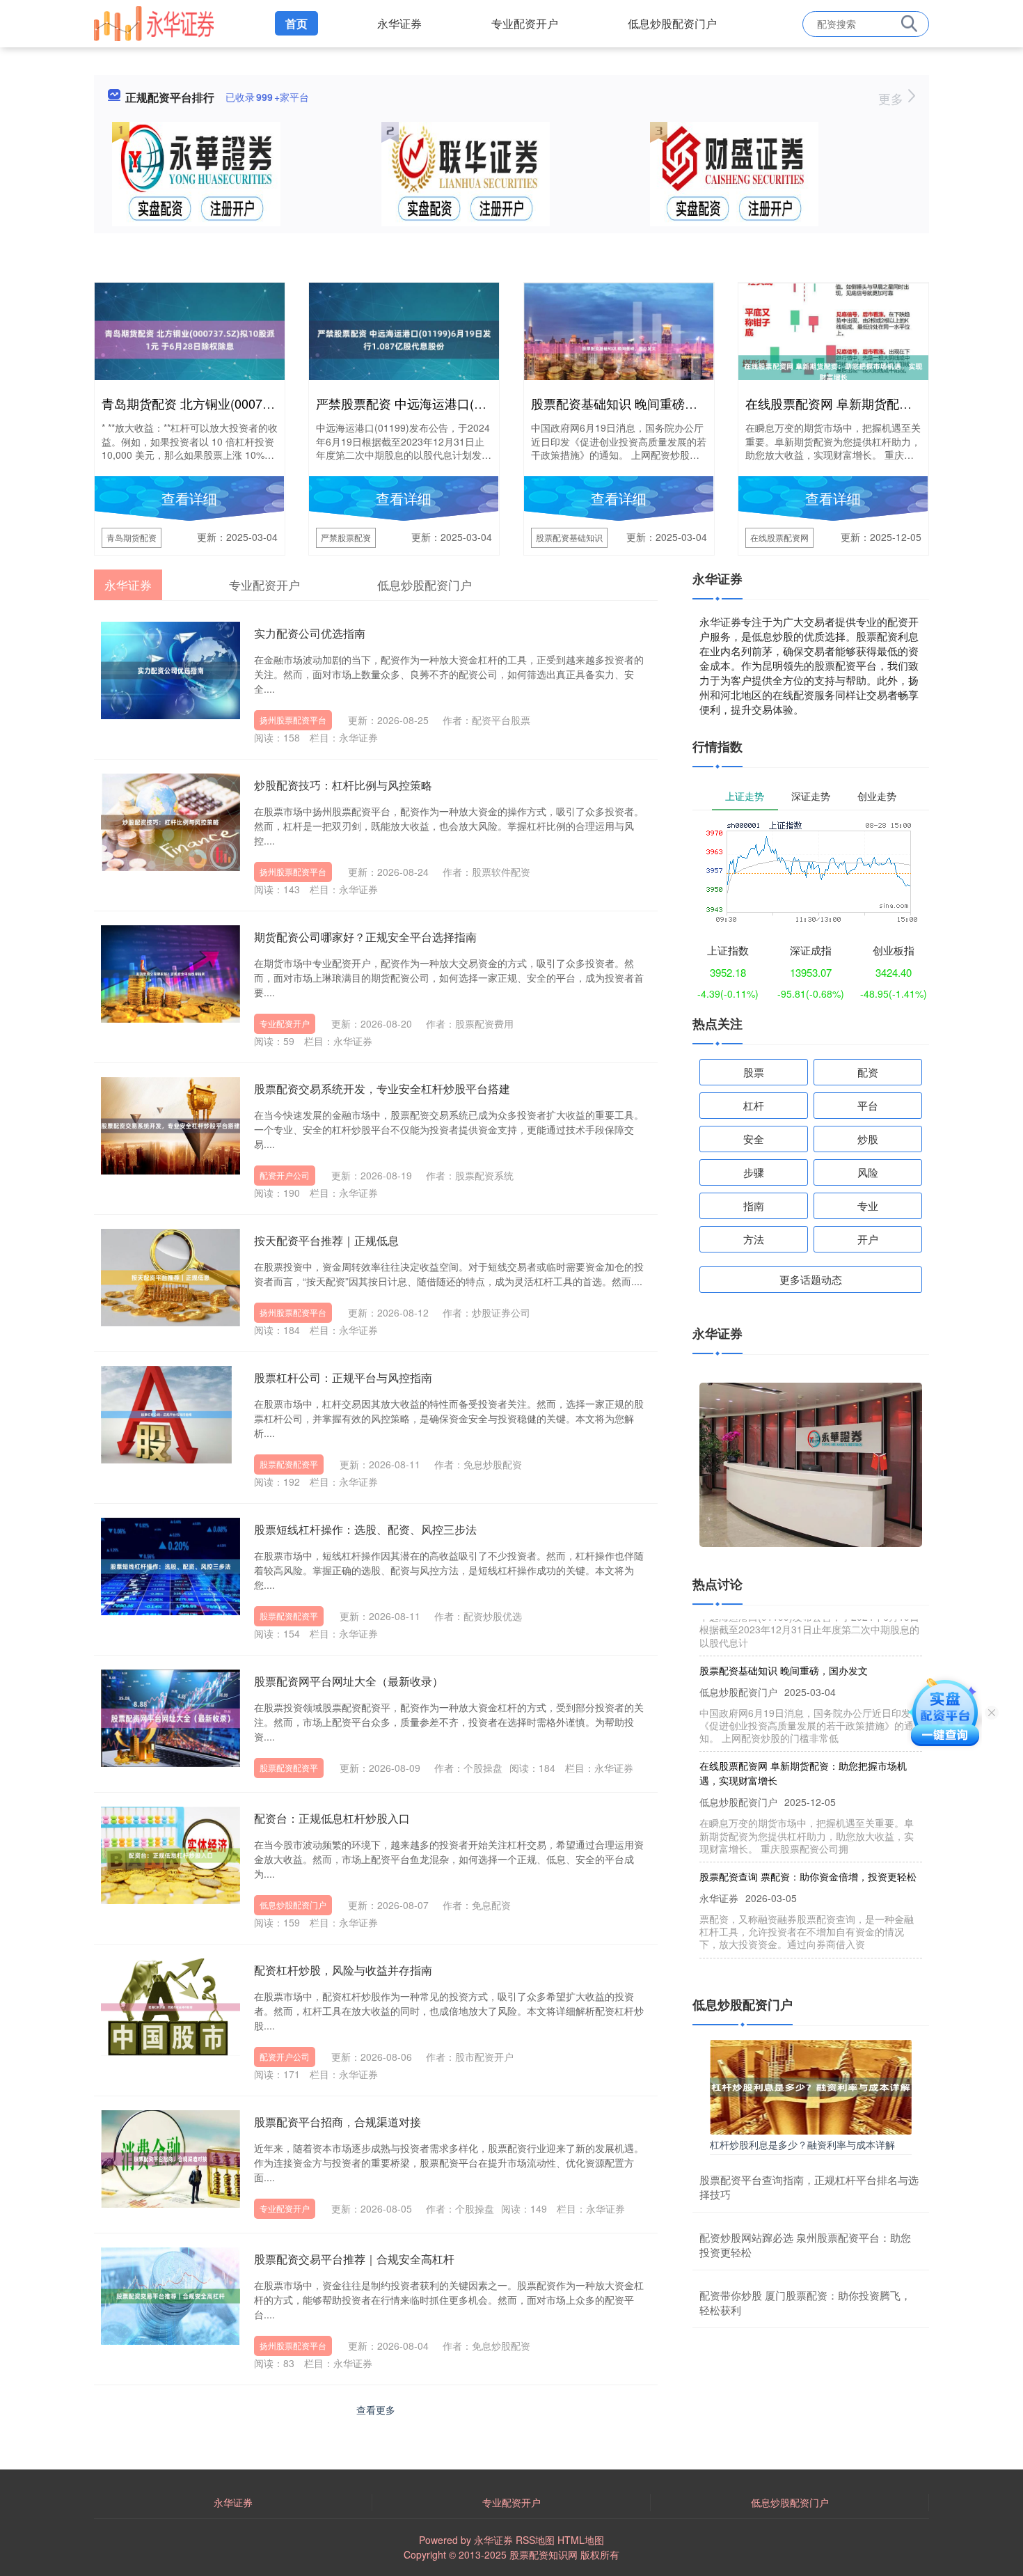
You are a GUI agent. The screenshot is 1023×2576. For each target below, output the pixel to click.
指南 (754, 1205)
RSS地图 (535, 2540)
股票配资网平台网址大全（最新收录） (349, 1681)
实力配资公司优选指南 (310, 633)
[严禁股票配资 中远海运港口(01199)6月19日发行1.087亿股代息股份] (404, 338)
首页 (296, 23)
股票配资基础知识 (569, 537)
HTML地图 (581, 2540)
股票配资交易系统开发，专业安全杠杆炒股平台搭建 (382, 1089)
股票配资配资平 (289, 1464)
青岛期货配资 (132, 537)
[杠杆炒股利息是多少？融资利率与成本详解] (811, 2085)
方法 (754, 1239)
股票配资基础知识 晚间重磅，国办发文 (639, 403)
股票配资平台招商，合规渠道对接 (338, 2122)
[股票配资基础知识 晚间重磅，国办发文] (619, 347)
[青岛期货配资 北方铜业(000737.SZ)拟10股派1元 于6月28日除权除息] (190, 338)
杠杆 (754, 1105)
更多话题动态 (811, 1279)
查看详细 (189, 498)
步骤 (754, 1172)
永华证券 (399, 23)
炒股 (868, 1139)
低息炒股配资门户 (672, 23)
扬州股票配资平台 (293, 720)
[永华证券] (154, 22)
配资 (868, 1072)
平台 (868, 1105)
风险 (868, 1172)
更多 (893, 98)
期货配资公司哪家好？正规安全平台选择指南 (365, 937)
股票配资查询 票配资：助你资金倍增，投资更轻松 (808, 1845)
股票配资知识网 (544, 2554)
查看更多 (376, 2410)
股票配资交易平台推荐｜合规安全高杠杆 (354, 2259)
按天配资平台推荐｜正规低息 (326, 1240)
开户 (868, 1239)
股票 (754, 1072)
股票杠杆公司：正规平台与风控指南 (343, 1377)
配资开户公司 (285, 1175)
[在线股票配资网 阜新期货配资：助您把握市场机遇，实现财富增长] (833, 370)
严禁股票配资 (346, 537)
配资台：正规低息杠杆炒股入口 (332, 1818)
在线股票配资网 (779, 537)
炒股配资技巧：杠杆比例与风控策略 (343, 785)
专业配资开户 (525, 23)
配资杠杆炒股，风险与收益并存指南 (343, 1970)
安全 (754, 1139)
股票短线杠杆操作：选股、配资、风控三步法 (365, 1529)
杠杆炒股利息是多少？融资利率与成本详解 (802, 2144)
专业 (868, 1205)
